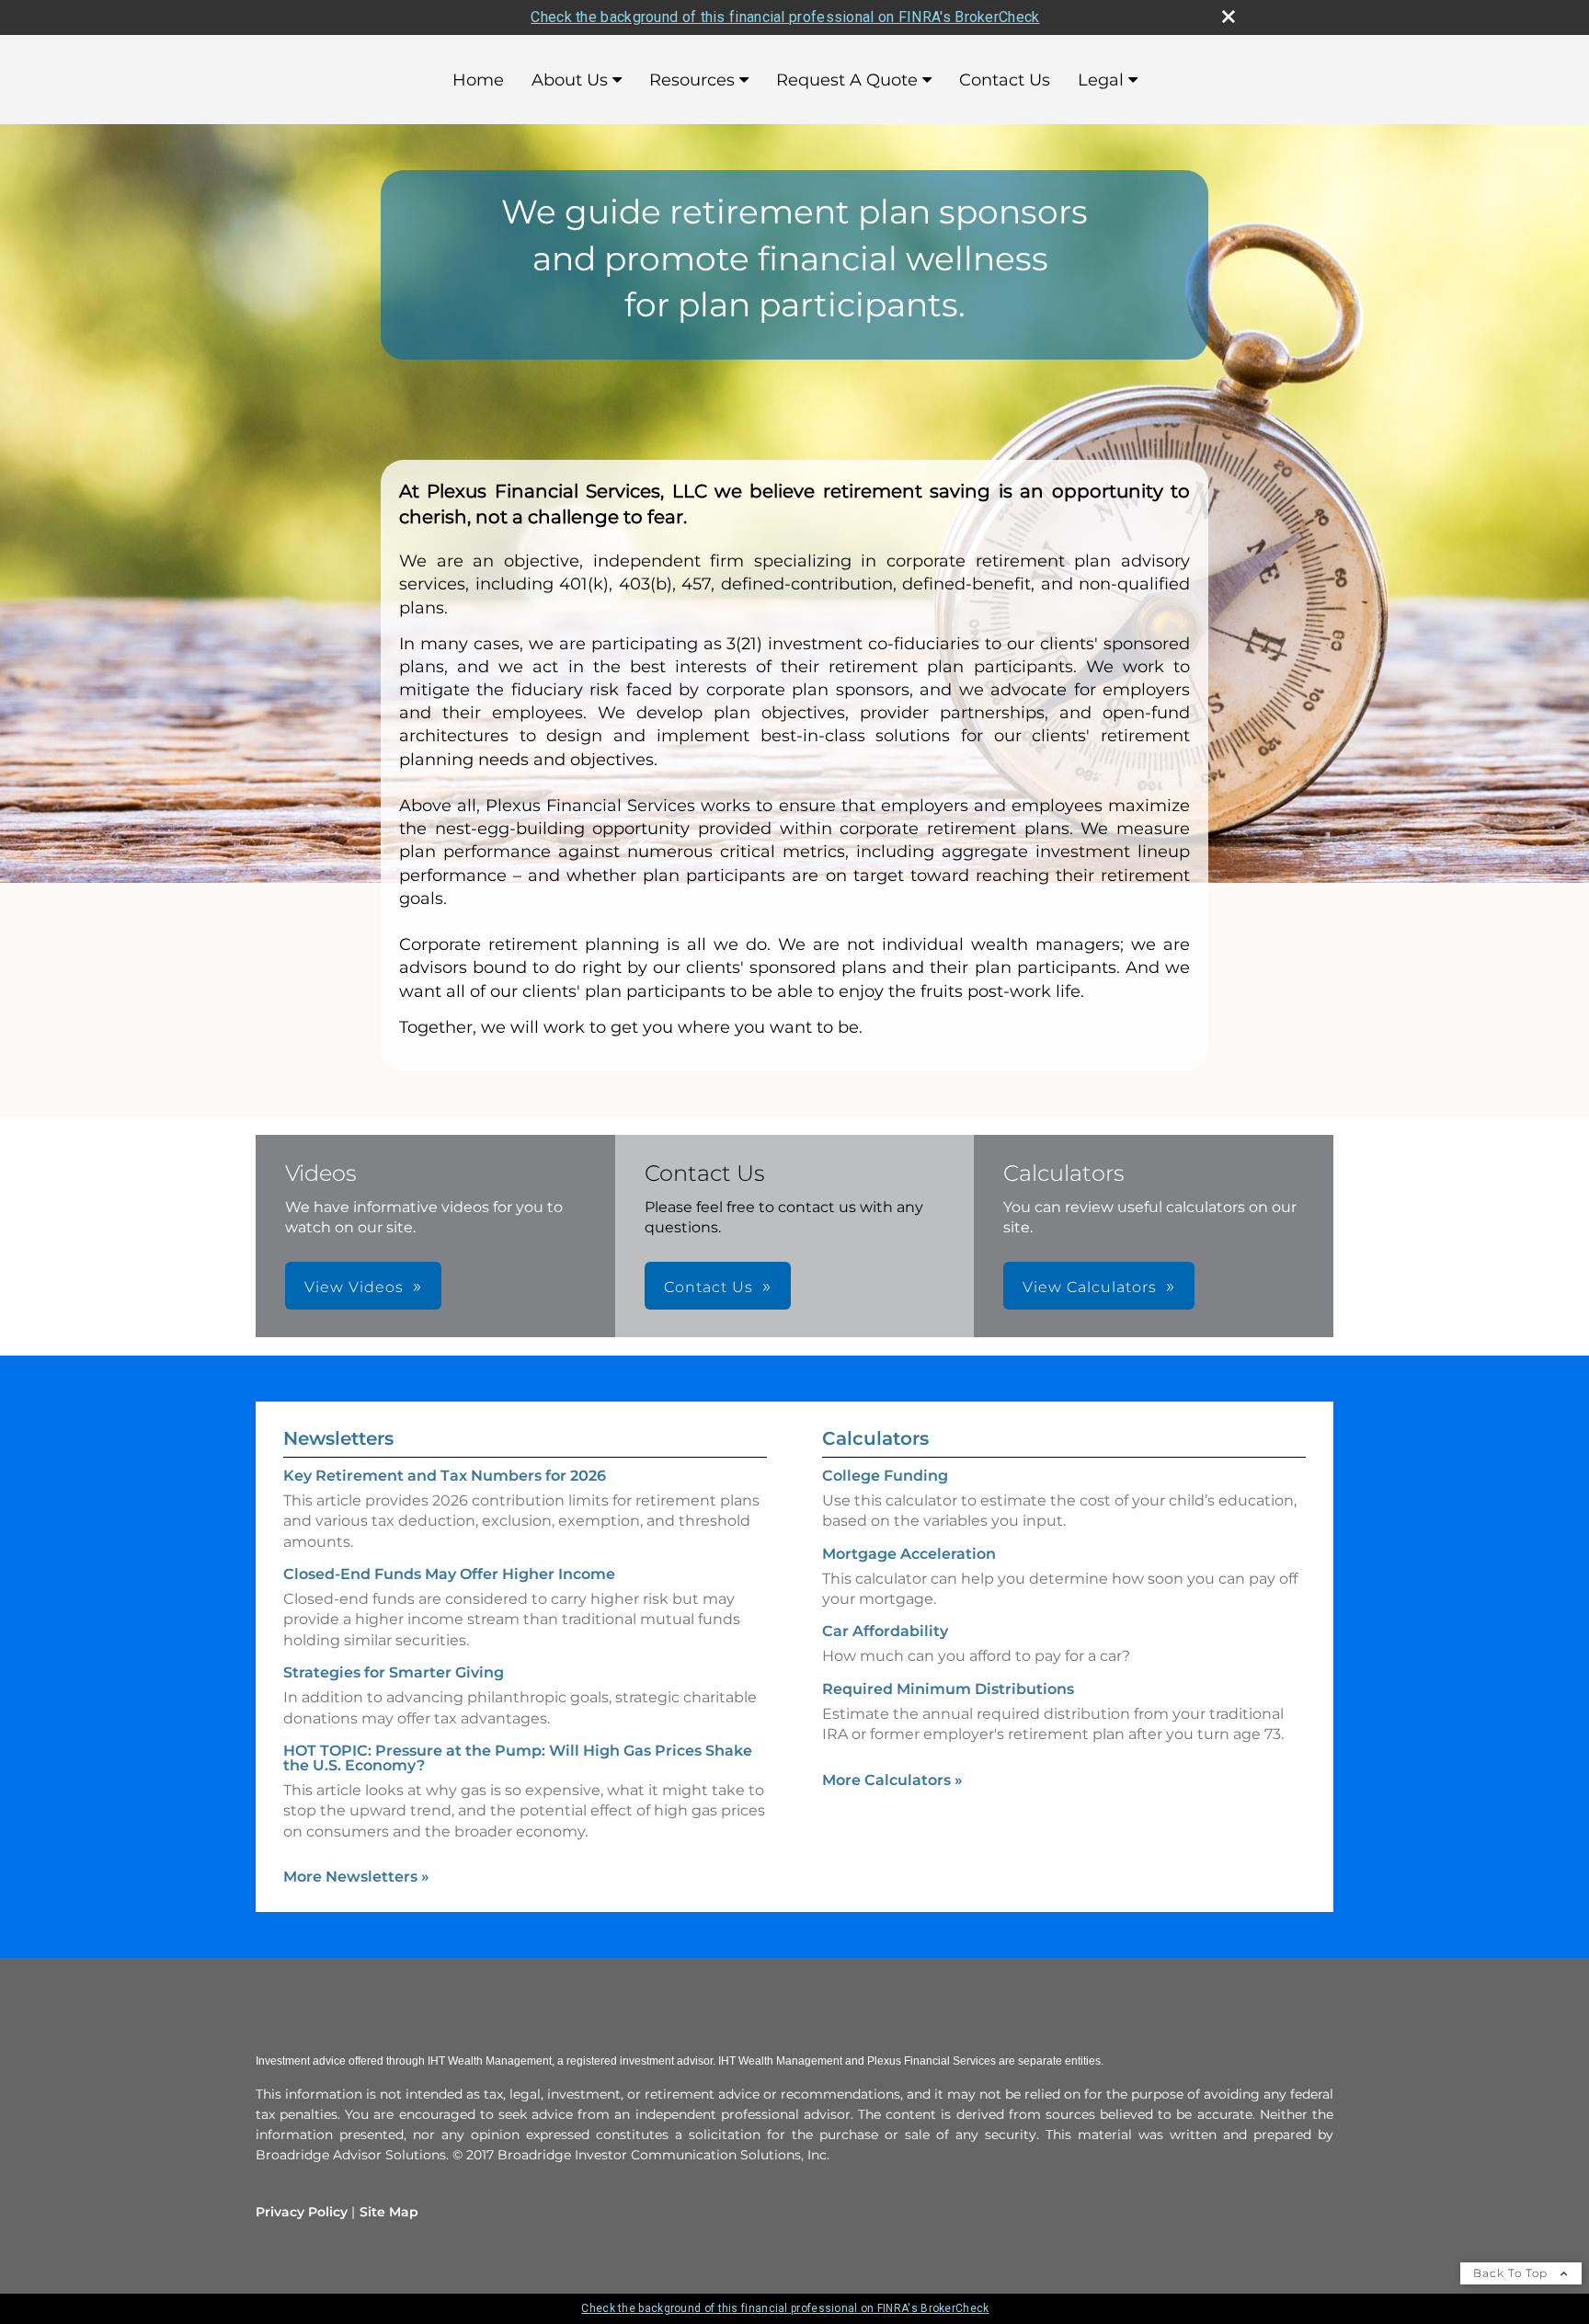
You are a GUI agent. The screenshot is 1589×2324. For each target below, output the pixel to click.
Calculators (875, 1438)
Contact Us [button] (709, 1287)
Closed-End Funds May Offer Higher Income (449, 1574)
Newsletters (338, 1438)
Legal (1101, 80)
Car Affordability (885, 1631)
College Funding (885, 1476)
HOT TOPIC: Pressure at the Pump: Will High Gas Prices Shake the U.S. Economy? (518, 1758)
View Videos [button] (354, 1287)
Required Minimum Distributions (948, 1689)
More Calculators (892, 1780)
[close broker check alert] (1229, 17)
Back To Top (1512, 2273)
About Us (570, 80)
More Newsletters (356, 1877)
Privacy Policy (302, 2212)
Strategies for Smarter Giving (394, 1672)
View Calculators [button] (1090, 1287)
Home (478, 80)
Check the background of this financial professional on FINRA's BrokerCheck (785, 17)
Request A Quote (847, 80)
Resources (692, 80)
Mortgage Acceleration (909, 1554)
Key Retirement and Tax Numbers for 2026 (445, 1476)
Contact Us (1005, 80)
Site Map (389, 2212)
